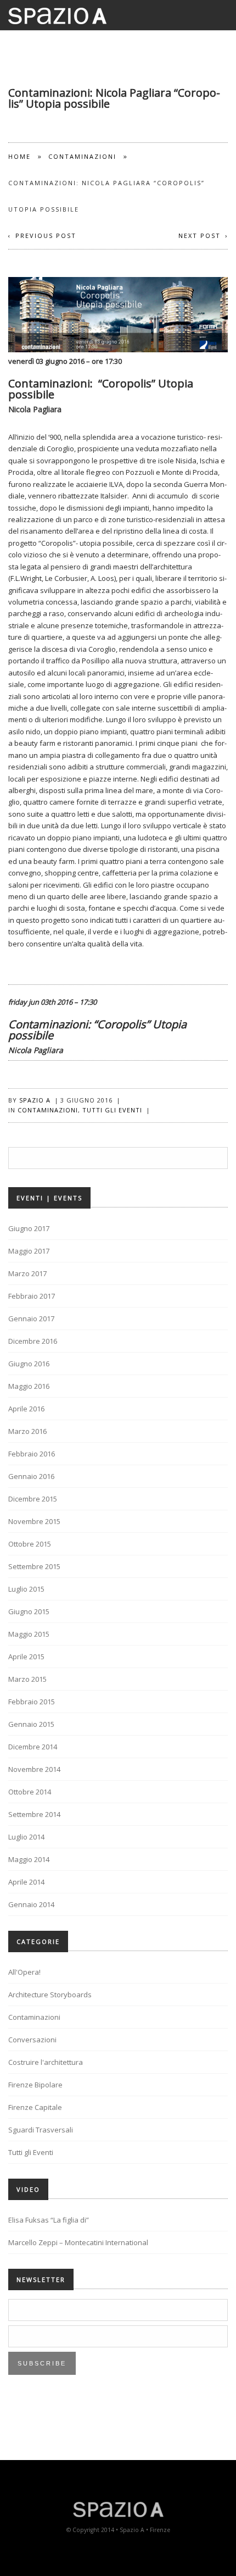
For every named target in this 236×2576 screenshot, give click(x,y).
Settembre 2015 (34, 1566)
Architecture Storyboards (50, 1995)
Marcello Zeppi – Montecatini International (78, 2242)
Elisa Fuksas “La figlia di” (49, 2220)
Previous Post (46, 236)
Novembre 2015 (34, 1521)
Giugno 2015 (29, 1611)
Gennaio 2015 (31, 1724)
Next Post (200, 236)
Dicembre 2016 (33, 1341)
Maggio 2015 (29, 1634)
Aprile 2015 (26, 1657)
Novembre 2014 (34, 1769)
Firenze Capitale (35, 2107)
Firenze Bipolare (35, 2085)
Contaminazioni (82, 156)
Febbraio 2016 (32, 1454)
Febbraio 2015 (32, 1702)
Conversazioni (32, 2040)
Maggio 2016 (29, 1386)
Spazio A (35, 1100)
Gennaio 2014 (31, 1904)
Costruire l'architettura (46, 2062)
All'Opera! (24, 1972)
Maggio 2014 (29, 1859)
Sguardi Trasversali (41, 2130)
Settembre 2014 (34, 1814)
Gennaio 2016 (31, 1476)
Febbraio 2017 (32, 1296)
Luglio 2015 (26, 1589)
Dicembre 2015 (33, 1499)
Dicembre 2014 (33, 1747)
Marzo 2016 (27, 1431)
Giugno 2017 (29, 1228)
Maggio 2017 (29, 1251)
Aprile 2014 (26, 1882)
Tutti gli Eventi (112, 1110)
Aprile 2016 (26, 1409)
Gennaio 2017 (31, 1319)
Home (19, 156)
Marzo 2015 (27, 1679)
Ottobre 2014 (30, 1792)
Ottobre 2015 (30, 1544)
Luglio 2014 (26, 1837)
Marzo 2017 (27, 1273)
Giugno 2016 (29, 1364)
